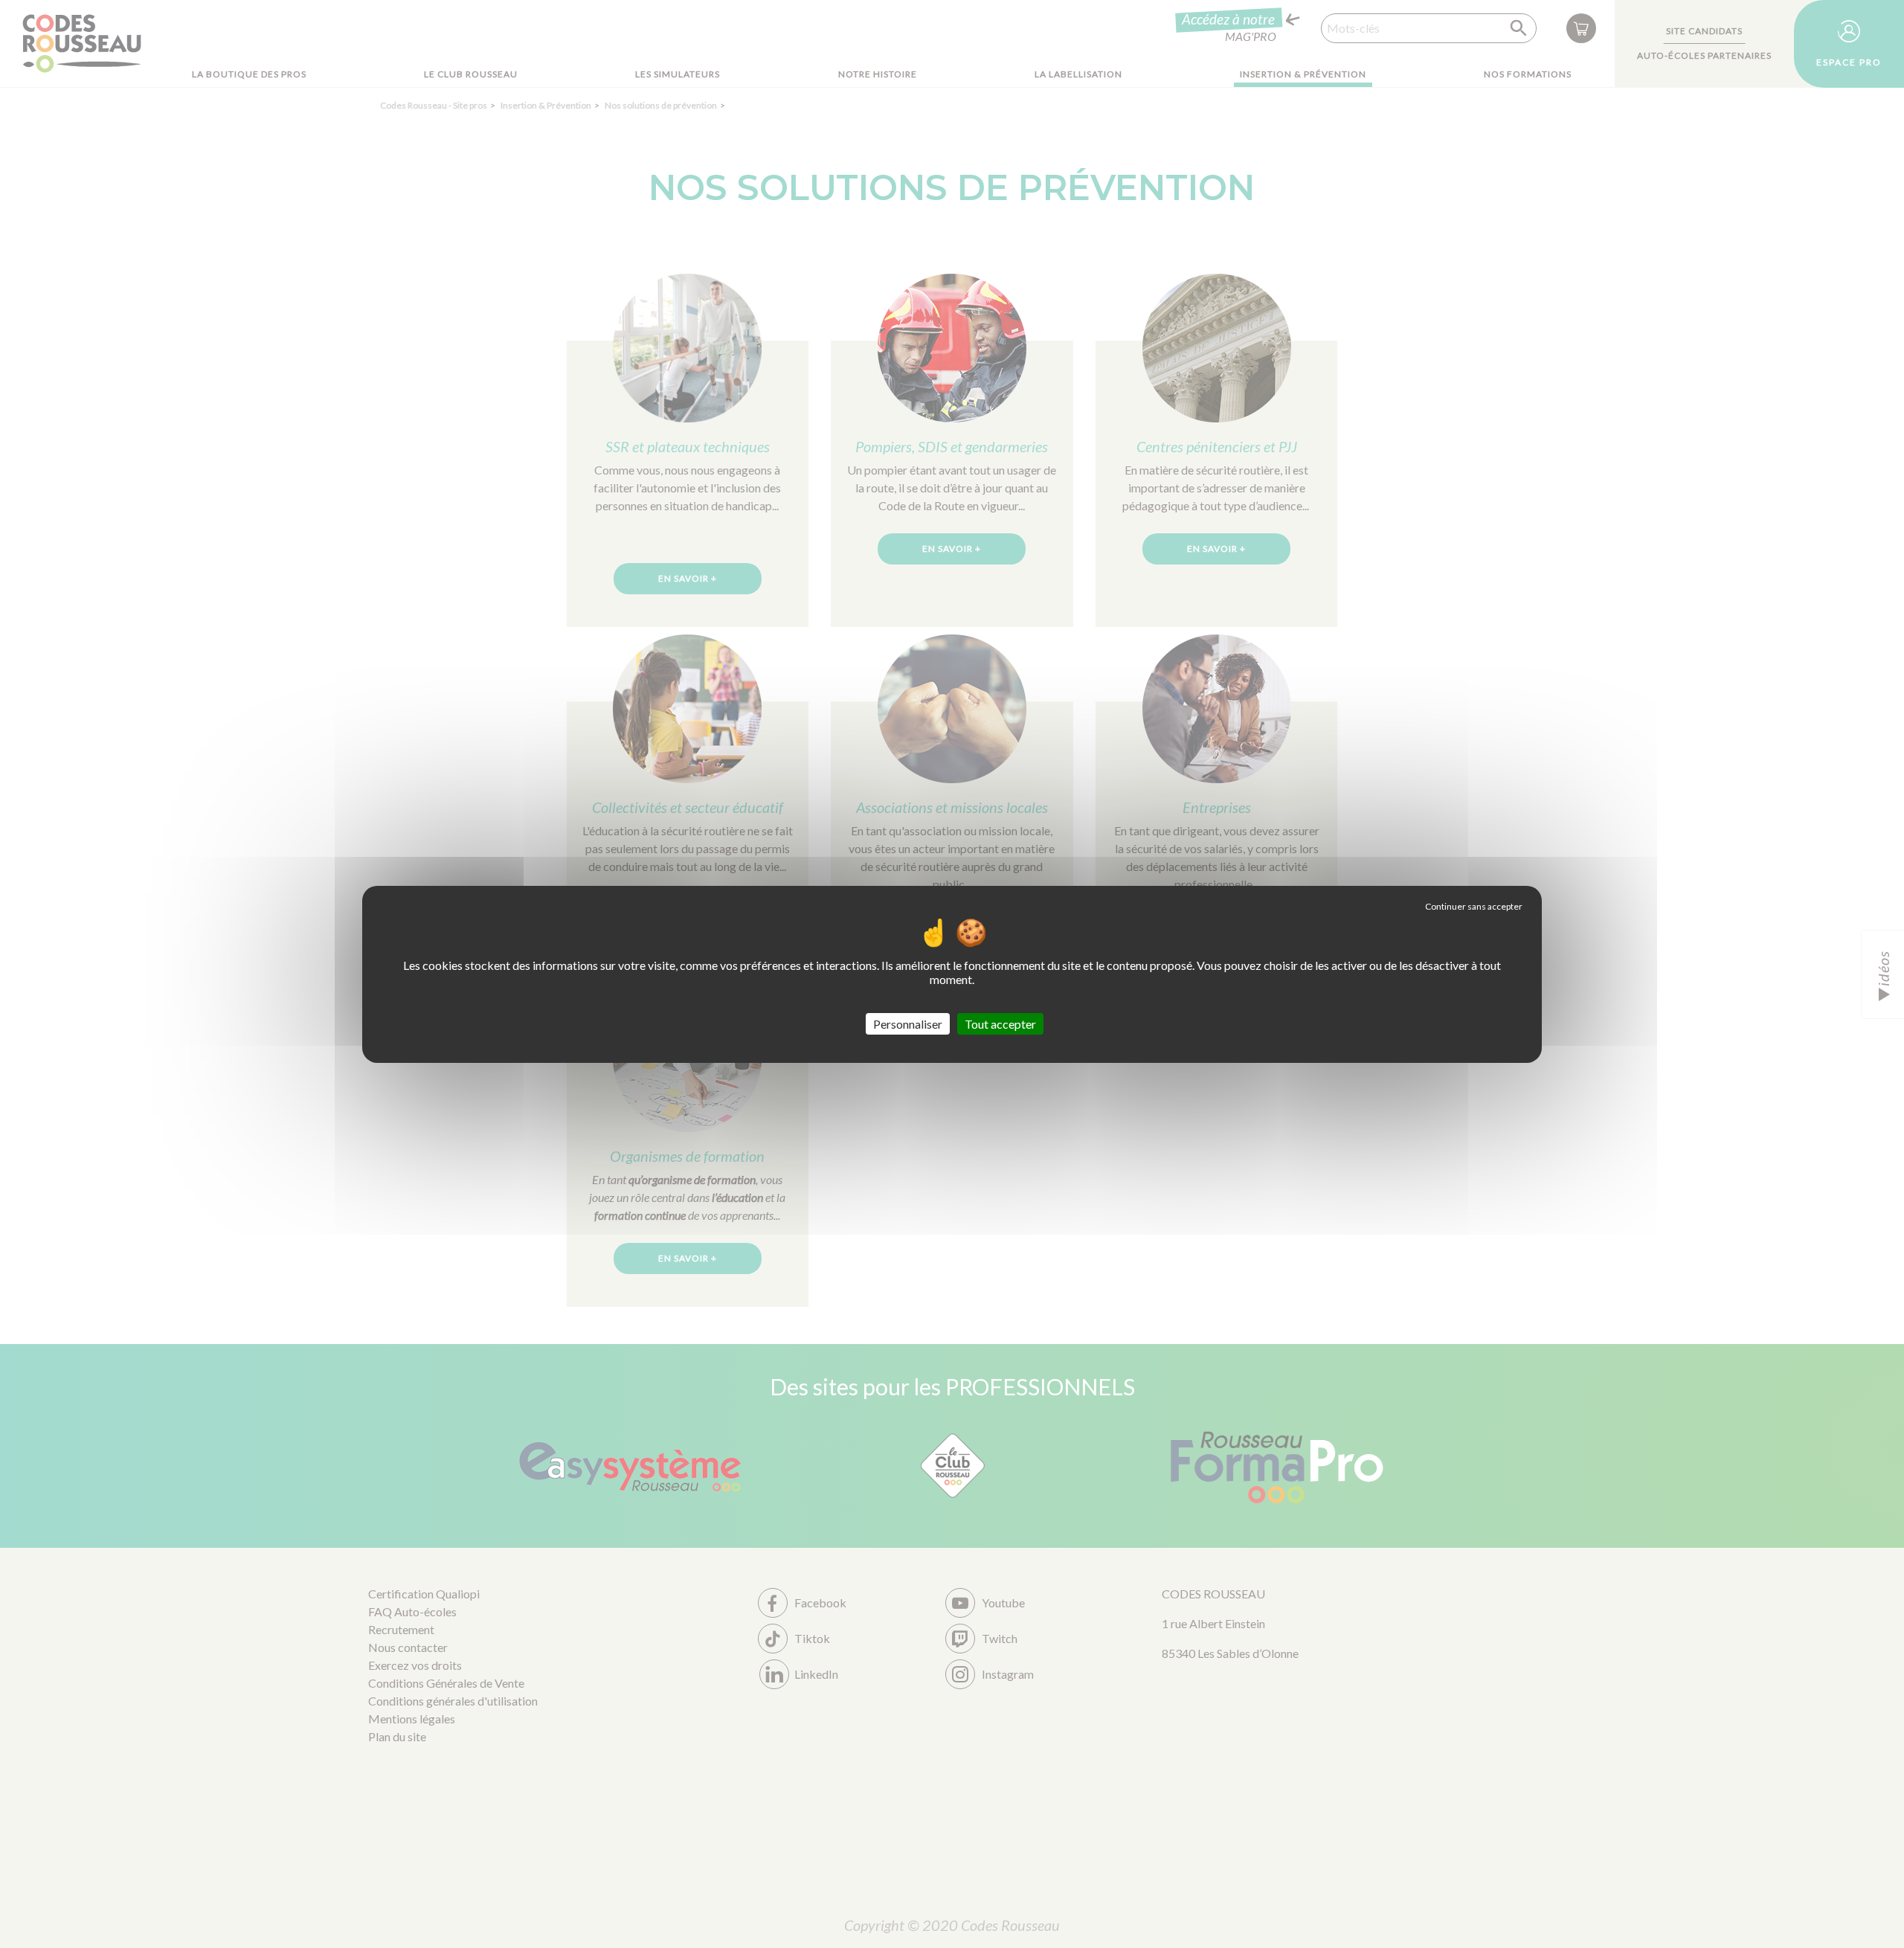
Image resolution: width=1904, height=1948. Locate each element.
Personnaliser (908, 1023)
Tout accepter (1000, 1023)
